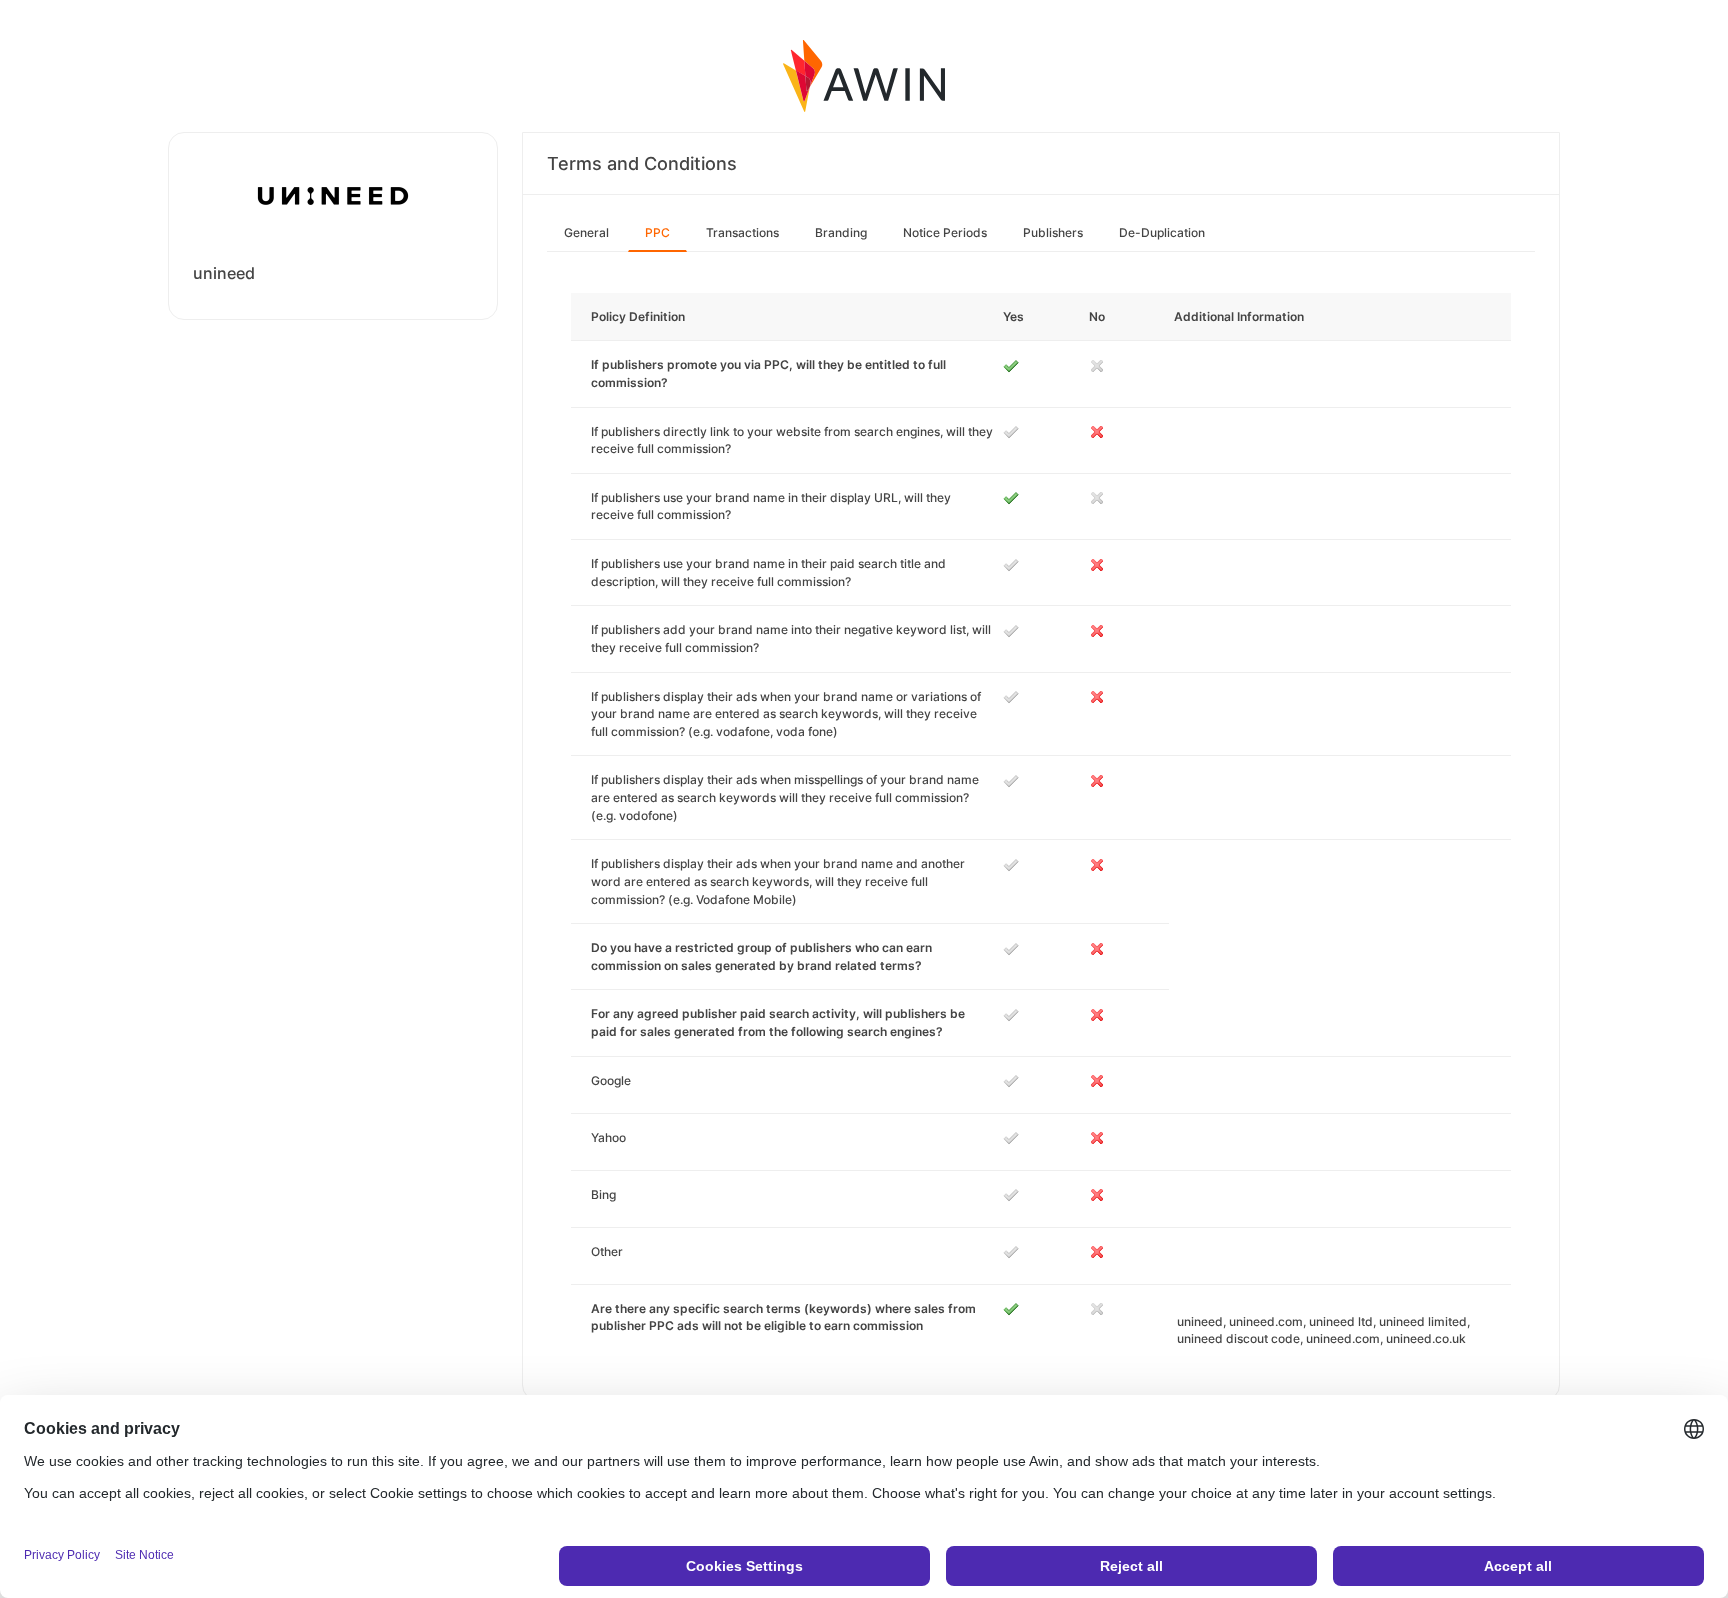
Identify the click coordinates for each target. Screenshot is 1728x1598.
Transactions (742, 232)
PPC (657, 232)
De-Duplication (1162, 232)
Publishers (1053, 232)
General (586, 232)
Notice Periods (945, 232)
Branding (841, 232)
